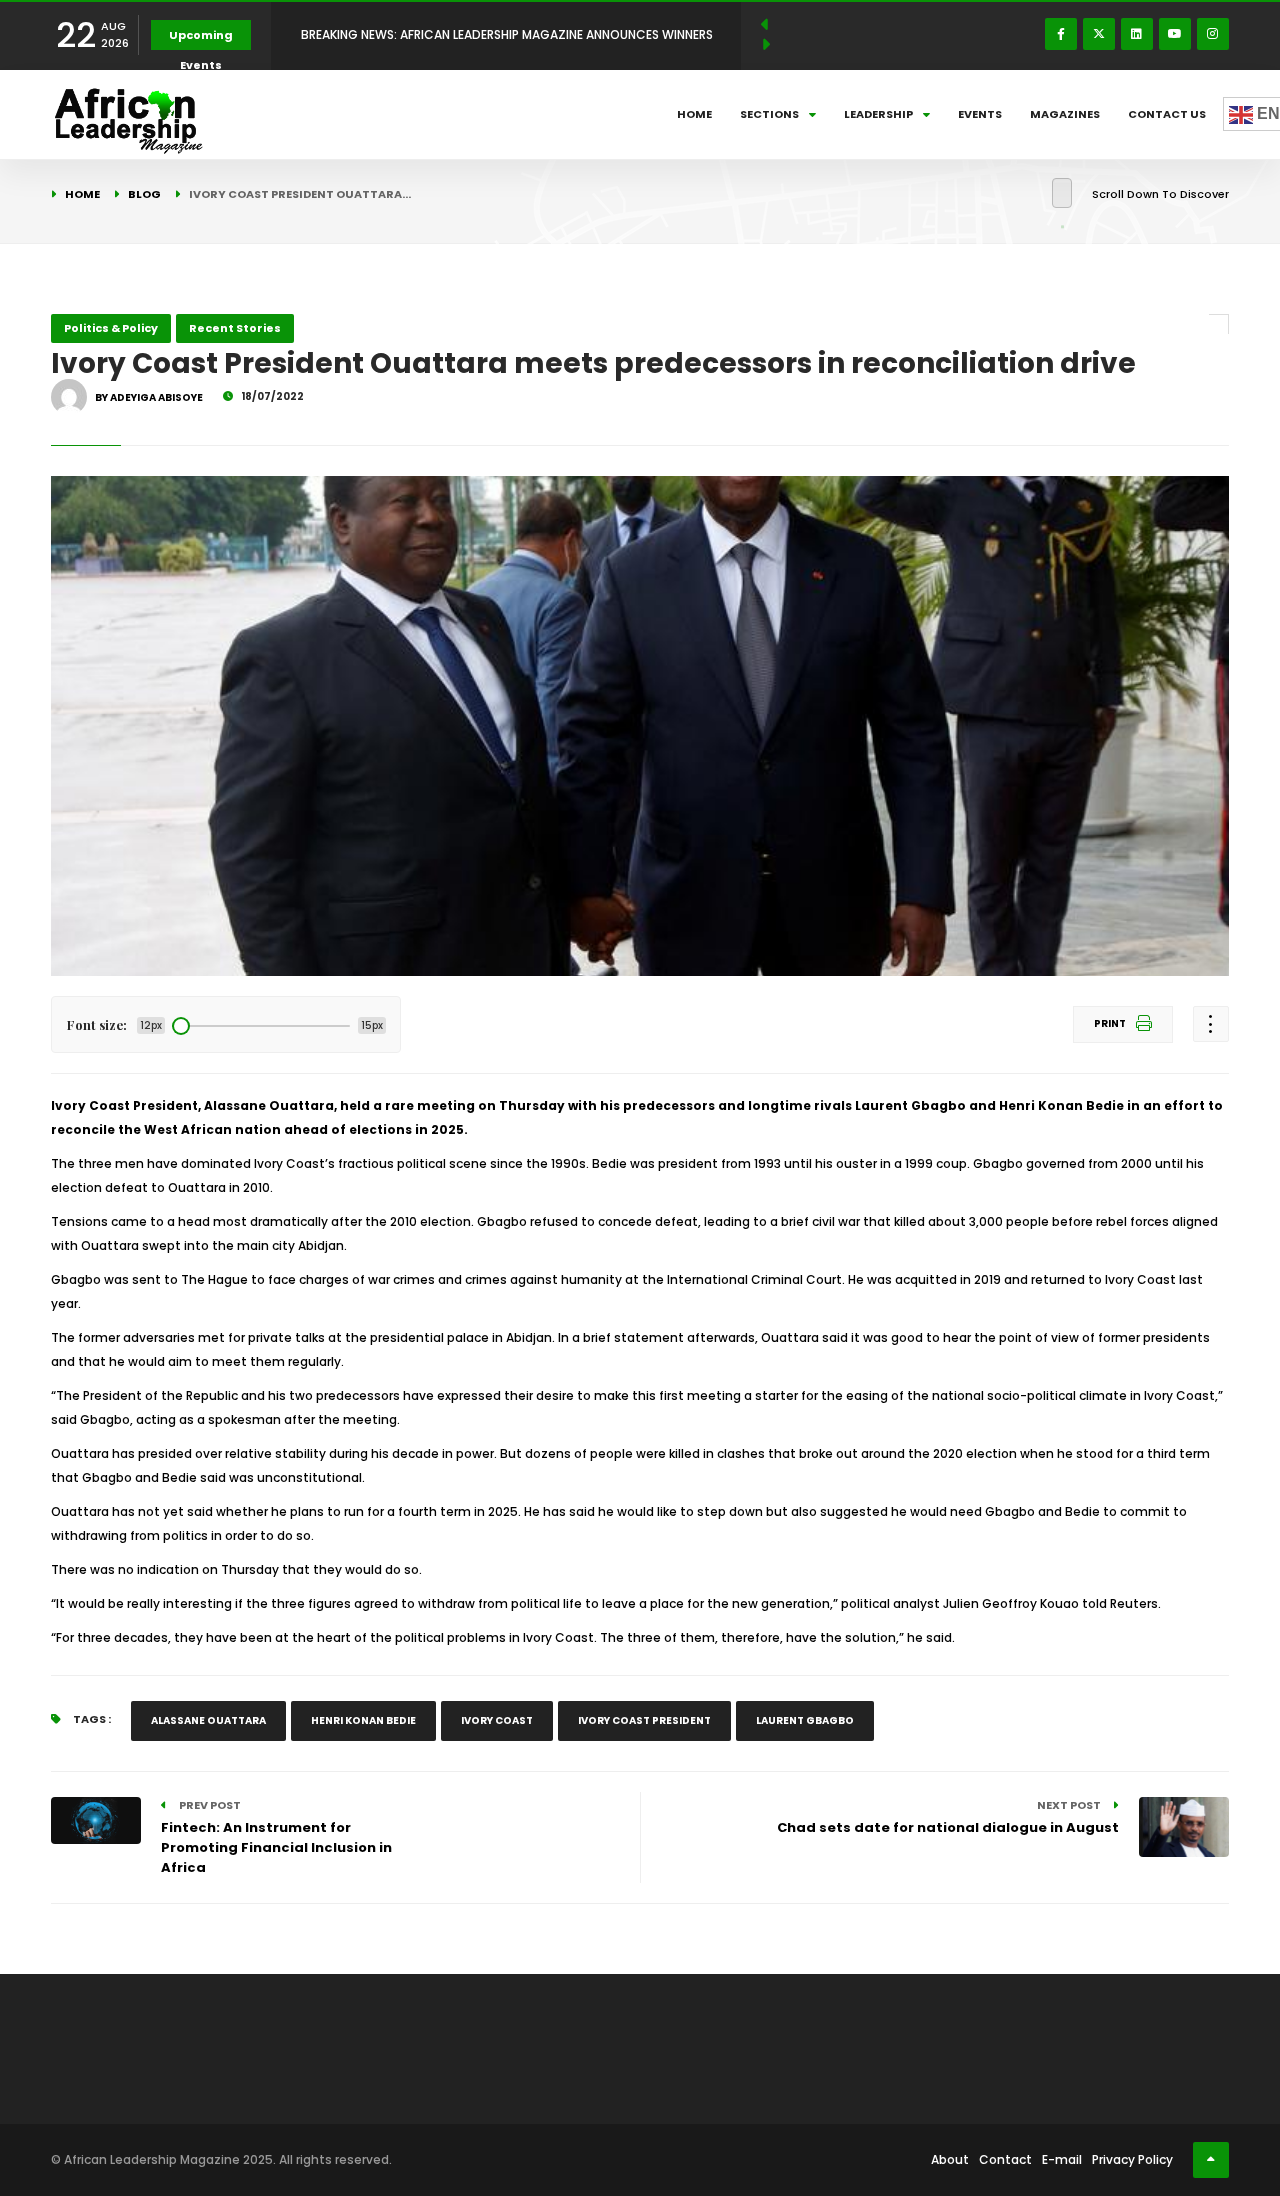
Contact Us (1167, 114)
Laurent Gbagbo (805, 1720)
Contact (1005, 2159)
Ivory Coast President (644, 1720)
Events (980, 114)
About (950, 2159)
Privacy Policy (1132, 2159)
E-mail (1062, 2159)
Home (694, 114)
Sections (769, 114)
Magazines (1065, 114)
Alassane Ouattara (208, 1720)
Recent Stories (235, 328)
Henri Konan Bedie (363, 1720)
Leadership (878, 114)
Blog (144, 194)
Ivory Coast (497, 1720)
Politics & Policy (111, 328)
